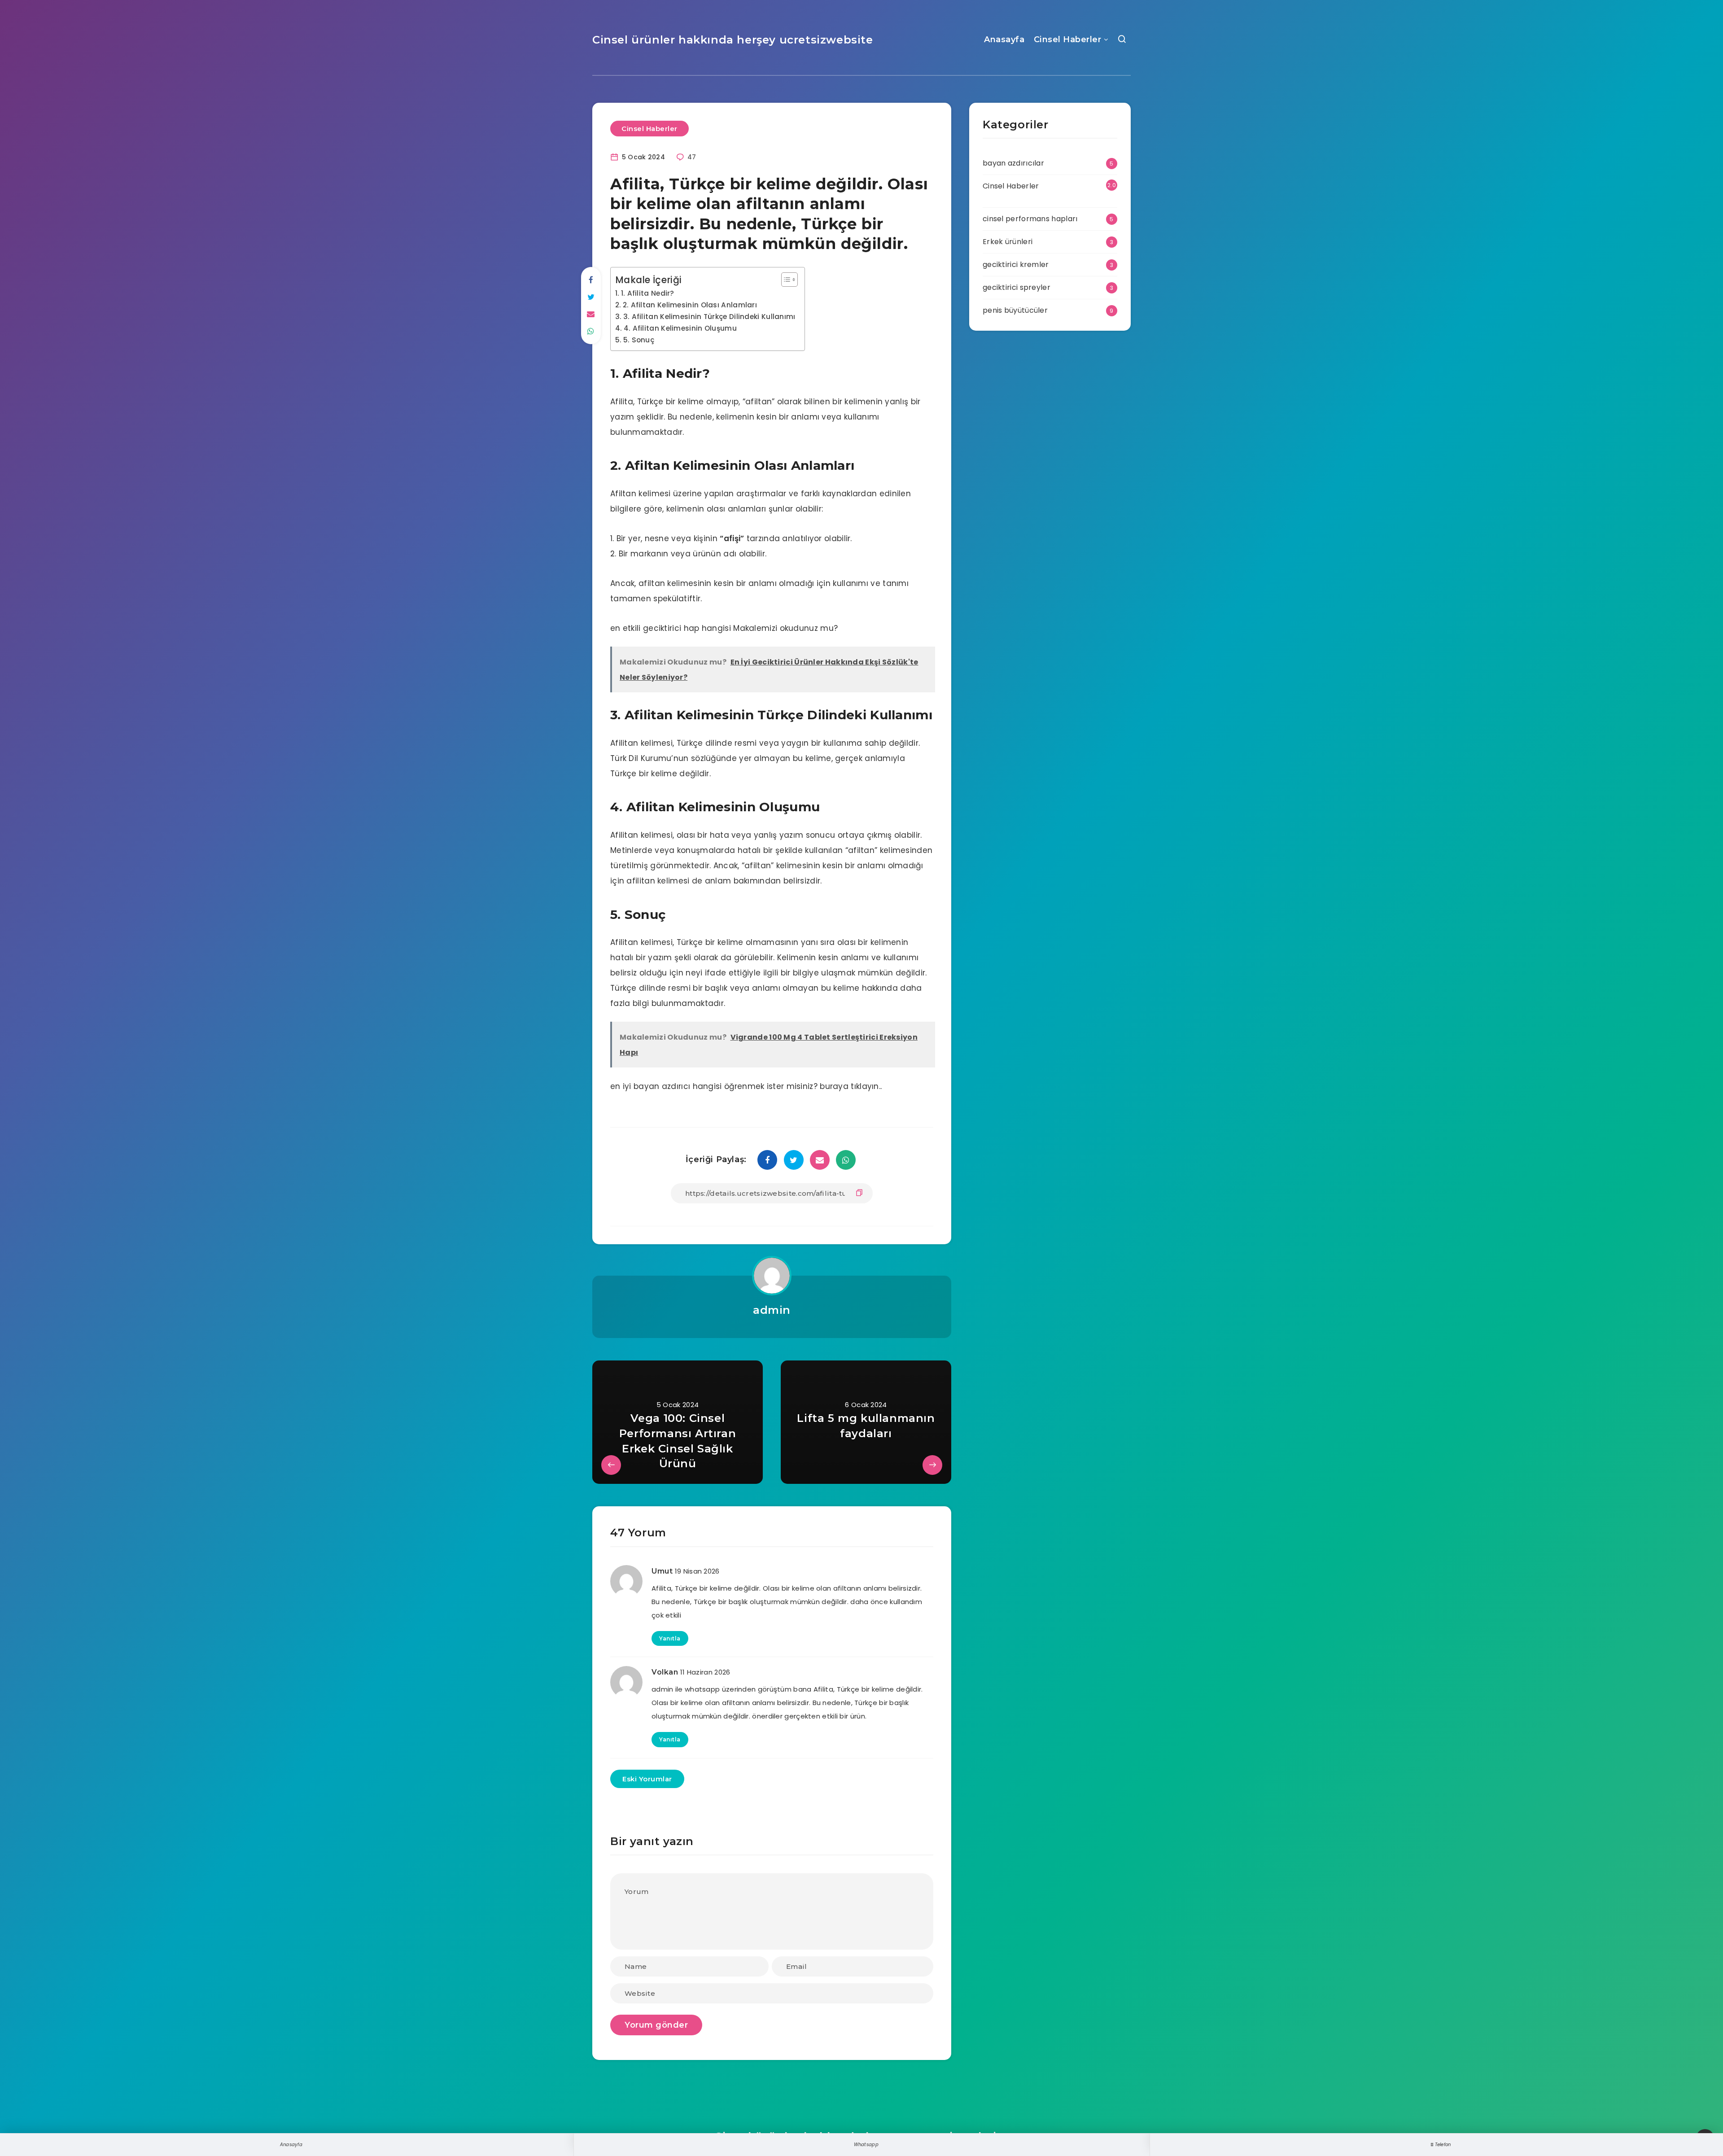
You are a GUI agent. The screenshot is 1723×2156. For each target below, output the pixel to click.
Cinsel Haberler (1068, 39)
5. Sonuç (639, 340)
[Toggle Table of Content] (785, 280)
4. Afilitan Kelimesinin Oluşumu (680, 328)
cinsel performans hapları (1030, 219)
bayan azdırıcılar (1013, 163)
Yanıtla (670, 1638)
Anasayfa (1004, 39)
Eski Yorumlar (647, 1779)
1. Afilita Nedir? (648, 293)
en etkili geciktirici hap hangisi (671, 628)
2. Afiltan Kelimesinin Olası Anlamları (690, 305)
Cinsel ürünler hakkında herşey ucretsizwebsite (733, 40)
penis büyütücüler (1015, 310)
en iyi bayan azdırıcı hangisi (666, 1086)
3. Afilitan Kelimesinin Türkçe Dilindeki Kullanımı (709, 317)
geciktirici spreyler (1017, 287)
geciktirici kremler (1016, 265)
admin (772, 1310)
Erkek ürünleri (1008, 242)
